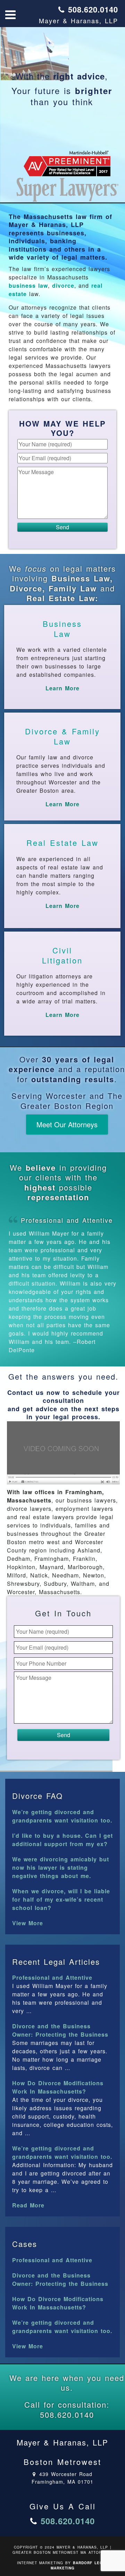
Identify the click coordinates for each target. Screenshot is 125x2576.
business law (28, 285)
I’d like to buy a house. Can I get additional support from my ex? (62, 1840)
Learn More (62, 688)
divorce (63, 285)
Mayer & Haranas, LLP (78, 20)
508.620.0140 (93, 9)
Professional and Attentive (67, 1220)
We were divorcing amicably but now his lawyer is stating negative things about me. (61, 1867)
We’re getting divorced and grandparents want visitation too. (62, 1816)
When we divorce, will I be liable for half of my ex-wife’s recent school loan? (61, 1899)
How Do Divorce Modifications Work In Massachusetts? (58, 2087)
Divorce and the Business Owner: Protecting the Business (60, 2030)
